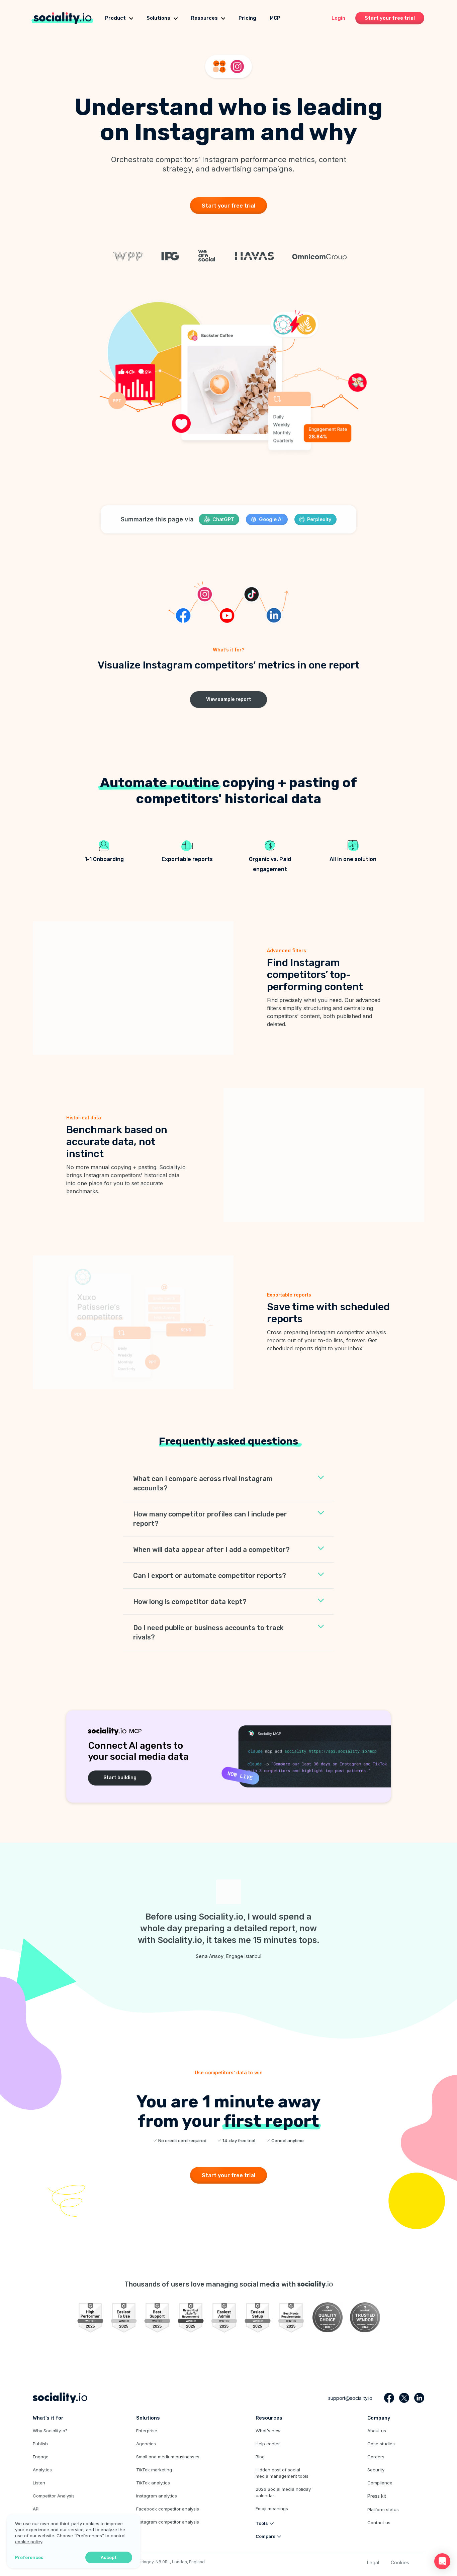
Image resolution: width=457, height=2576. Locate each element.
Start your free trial (390, 18)
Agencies (146, 2444)
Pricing (247, 18)
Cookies (400, 2562)
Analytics (42, 2470)
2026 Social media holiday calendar (283, 2492)
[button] (442, 2561)
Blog (260, 2457)
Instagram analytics (157, 2496)
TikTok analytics (153, 2483)
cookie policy (29, 2542)
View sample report (229, 699)
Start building (120, 1778)
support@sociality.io (350, 2398)
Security (376, 2470)
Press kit (377, 2496)
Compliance (380, 2483)
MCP (275, 18)
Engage (41, 2457)
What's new (268, 2431)
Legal (373, 2562)
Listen (39, 2483)
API (36, 2509)
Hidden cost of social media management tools (282, 2473)
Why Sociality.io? (50, 2431)
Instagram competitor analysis (168, 2522)
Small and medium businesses (168, 2457)
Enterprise (147, 2431)
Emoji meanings (272, 2508)
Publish (40, 2444)
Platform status (383, 2509)
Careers (376, 2457)
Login (338, 18)
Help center (268, 2444)
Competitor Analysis (54, 2496)
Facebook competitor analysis (168, 2509)
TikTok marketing (154, 2470)
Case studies (381, 2444)
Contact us (379, 2523)
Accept (109, 2557)
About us (377, 2431)
